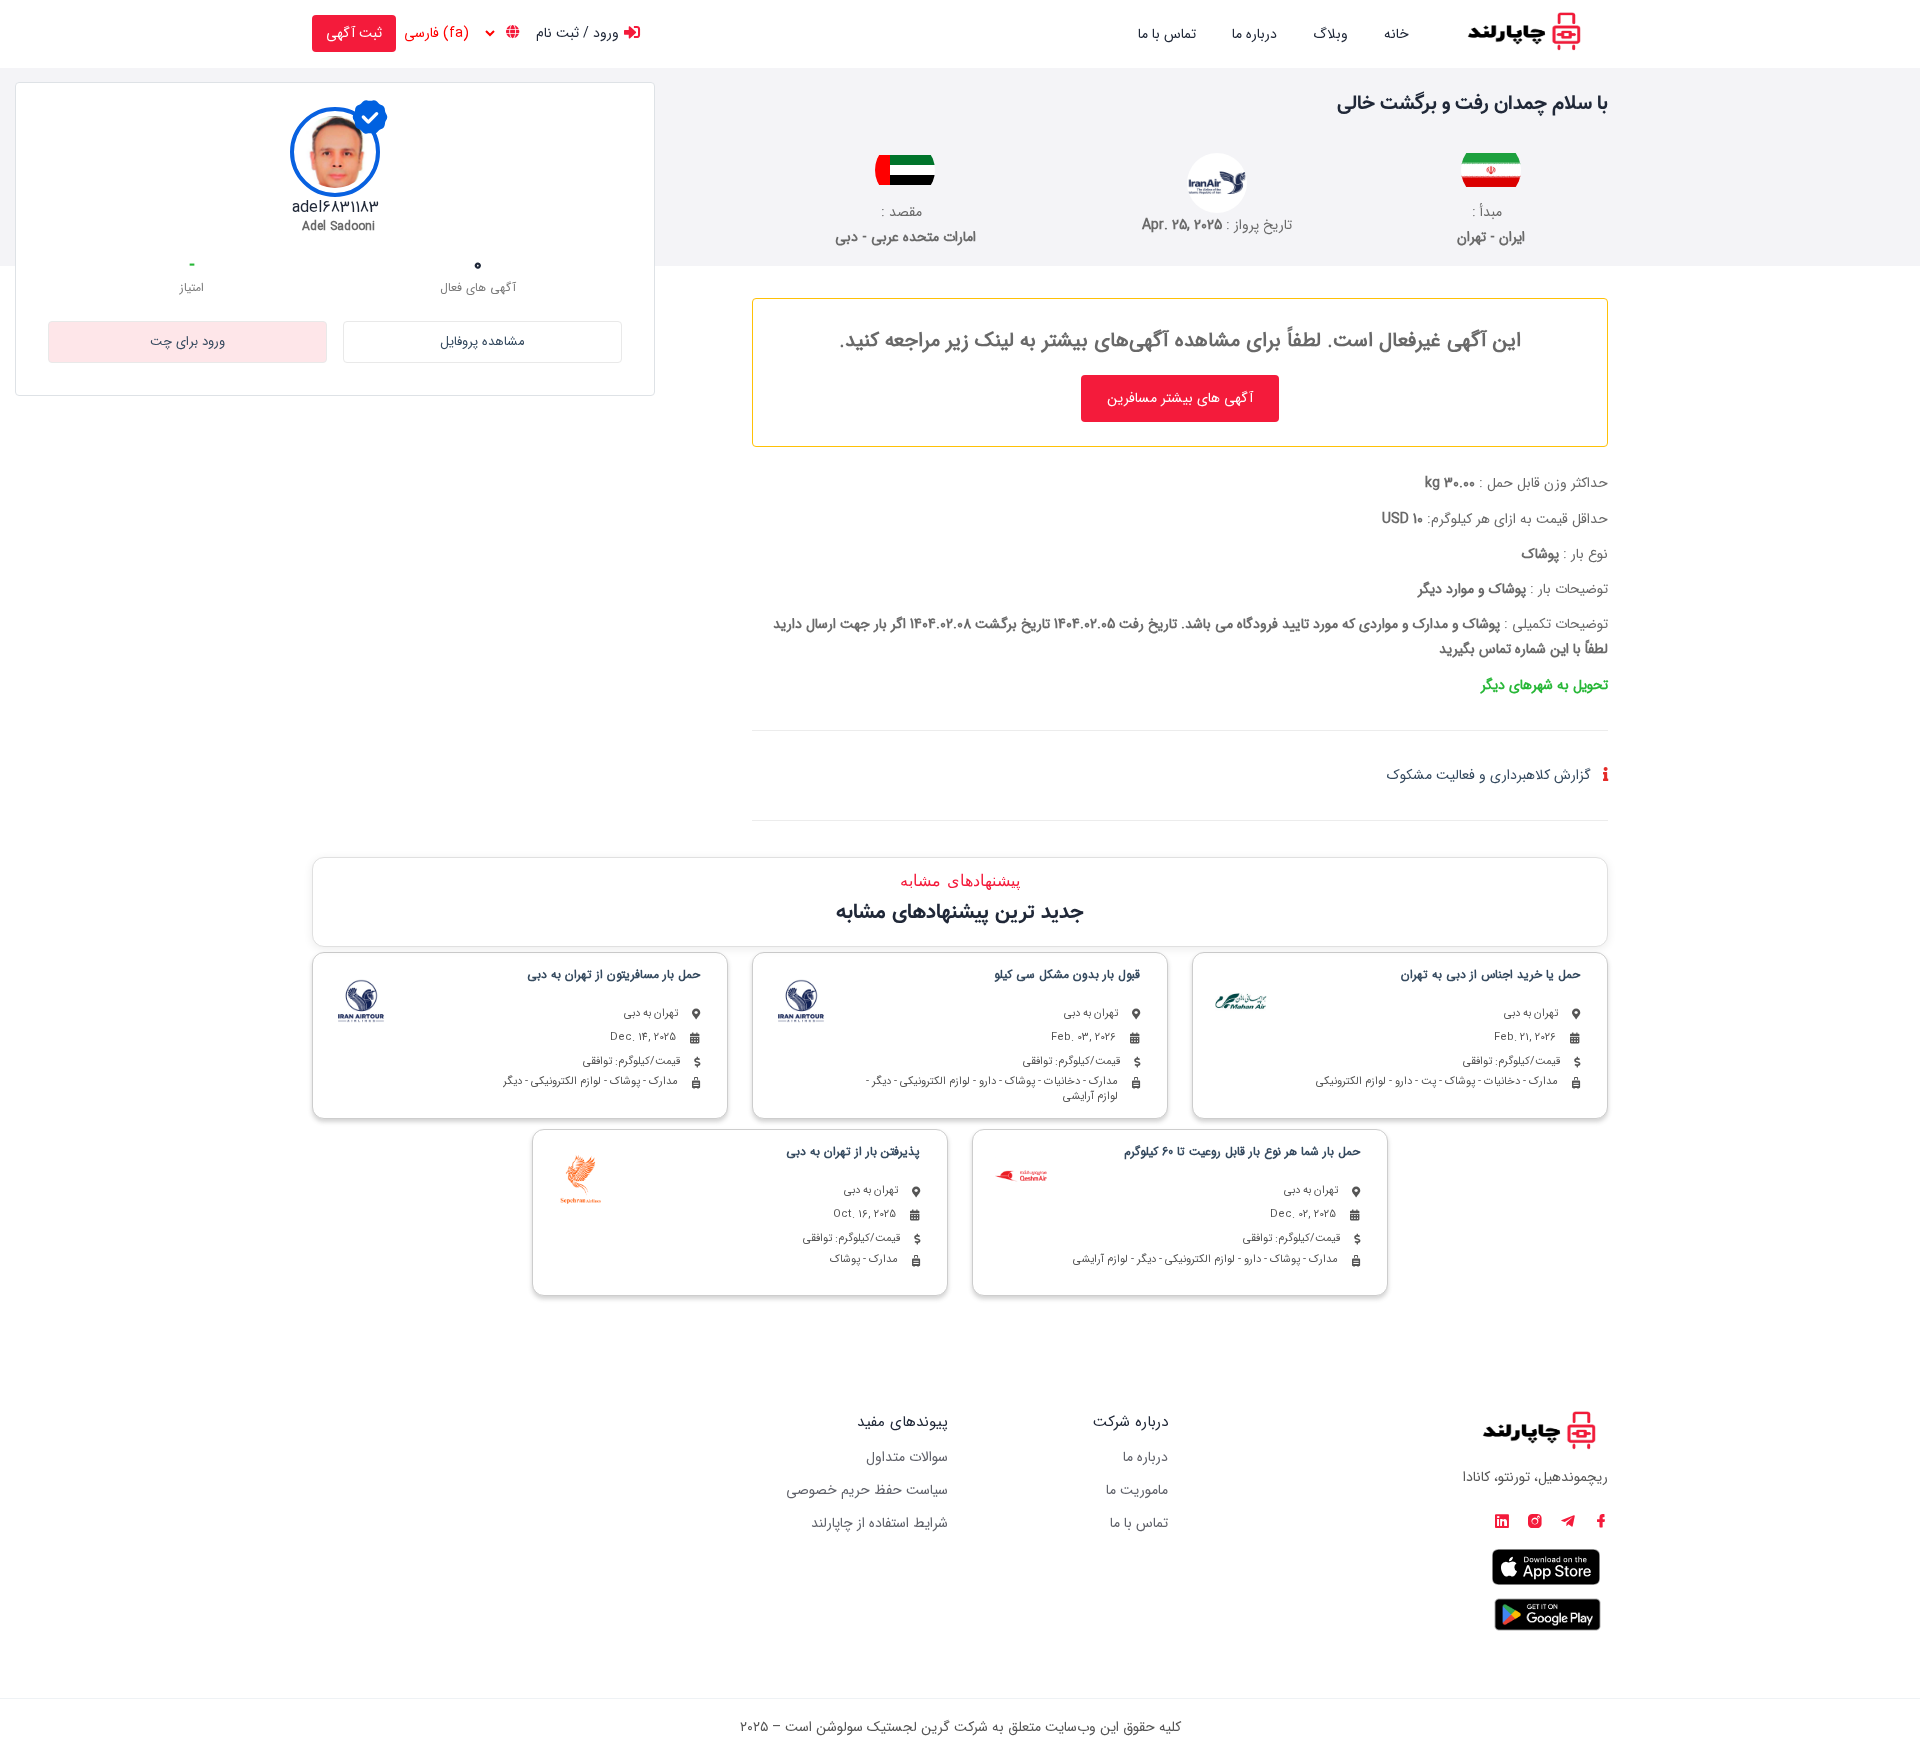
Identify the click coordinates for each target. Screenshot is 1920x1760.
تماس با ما (1167, 34)
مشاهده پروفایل (482, 341)
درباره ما (1254, 34)
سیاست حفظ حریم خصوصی (867, 1490)
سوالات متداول (907, 1457)
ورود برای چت (187, 341)
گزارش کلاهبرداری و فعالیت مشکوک (1489, 775)
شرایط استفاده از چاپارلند (879, 1523)
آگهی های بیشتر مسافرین (1180, 398)
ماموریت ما (1137, 1490)
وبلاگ (1330, 34)
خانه (1396, 34)
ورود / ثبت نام (577, 33)
